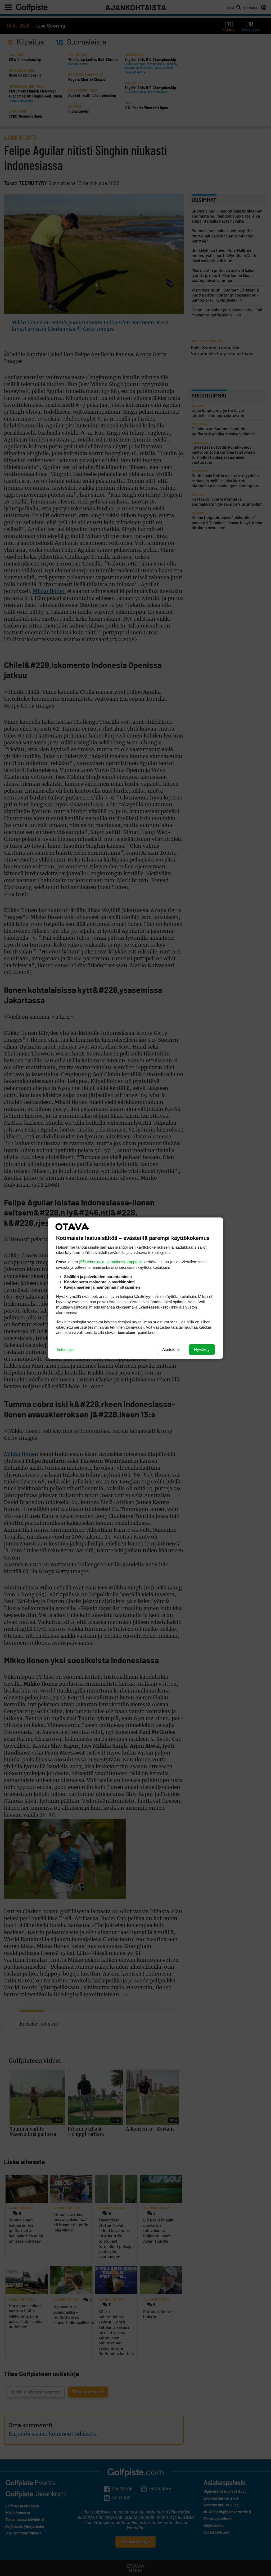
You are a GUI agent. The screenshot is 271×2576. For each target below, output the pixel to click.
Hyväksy (202, 1349)
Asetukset (171, 1349)
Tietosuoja (65, 1349)
